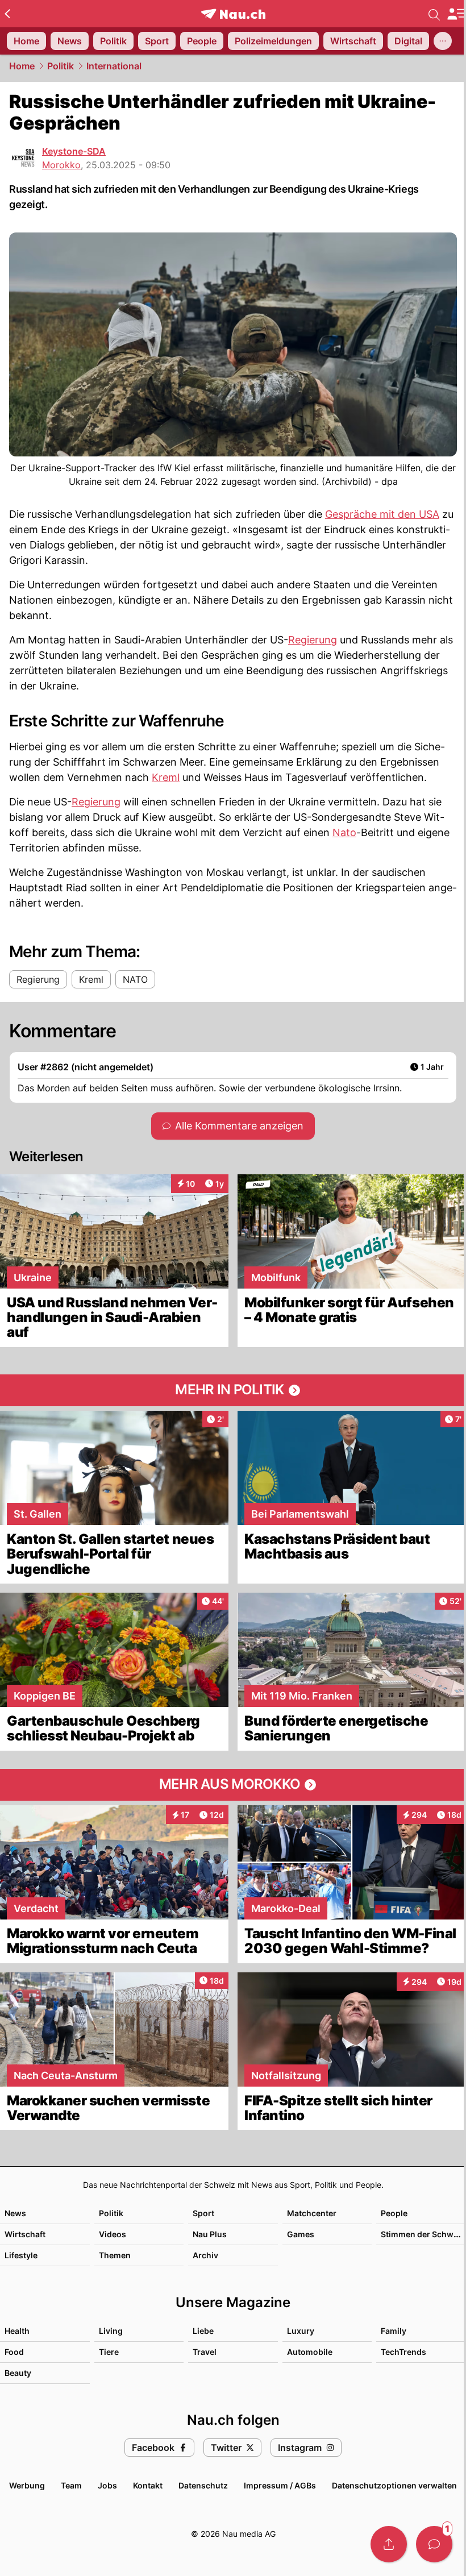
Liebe (203, 2331)
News (15, 2213)
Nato (344, 832)
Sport (203, 2213)
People (394, 2213)
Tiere (109, 2352)
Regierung (313, 640)
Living (111, 2331)
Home (22, 66)
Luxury (301, 2331)
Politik (61, 66)
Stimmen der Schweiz (423, 2234)
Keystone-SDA (74, 151)
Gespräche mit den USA (382, 514)
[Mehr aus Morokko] (233, 1785)
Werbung (27, 2485)
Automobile (310, 2352)
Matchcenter (312, 2213)
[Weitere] (443, 41)
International (114, 66)
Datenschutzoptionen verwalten (394, 2485)
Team (71, 2485)
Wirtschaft (25, 2234)
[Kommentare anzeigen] (434, 2544)
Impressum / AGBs (280, 2485)
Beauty (18, 2373)
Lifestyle (21, 2255)
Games (301, 2234)
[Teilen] (389, 2544)
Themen (115, 2255)
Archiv (205, 2255)
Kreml (166, 777)
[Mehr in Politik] (233, 1390)
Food (14, 2352)
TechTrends (403, 2352)
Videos (113, 2234)
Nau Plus (210, 2234)
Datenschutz (203, 2485)
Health (17, 2331)
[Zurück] (7, 14)
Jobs (107, 2485)
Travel (205, 2352)
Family (394, 2331)
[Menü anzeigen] (456, 14)
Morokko (61, 165)
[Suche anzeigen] (434, 14)
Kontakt (148, 2485)
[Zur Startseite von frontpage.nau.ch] (233, 14)
